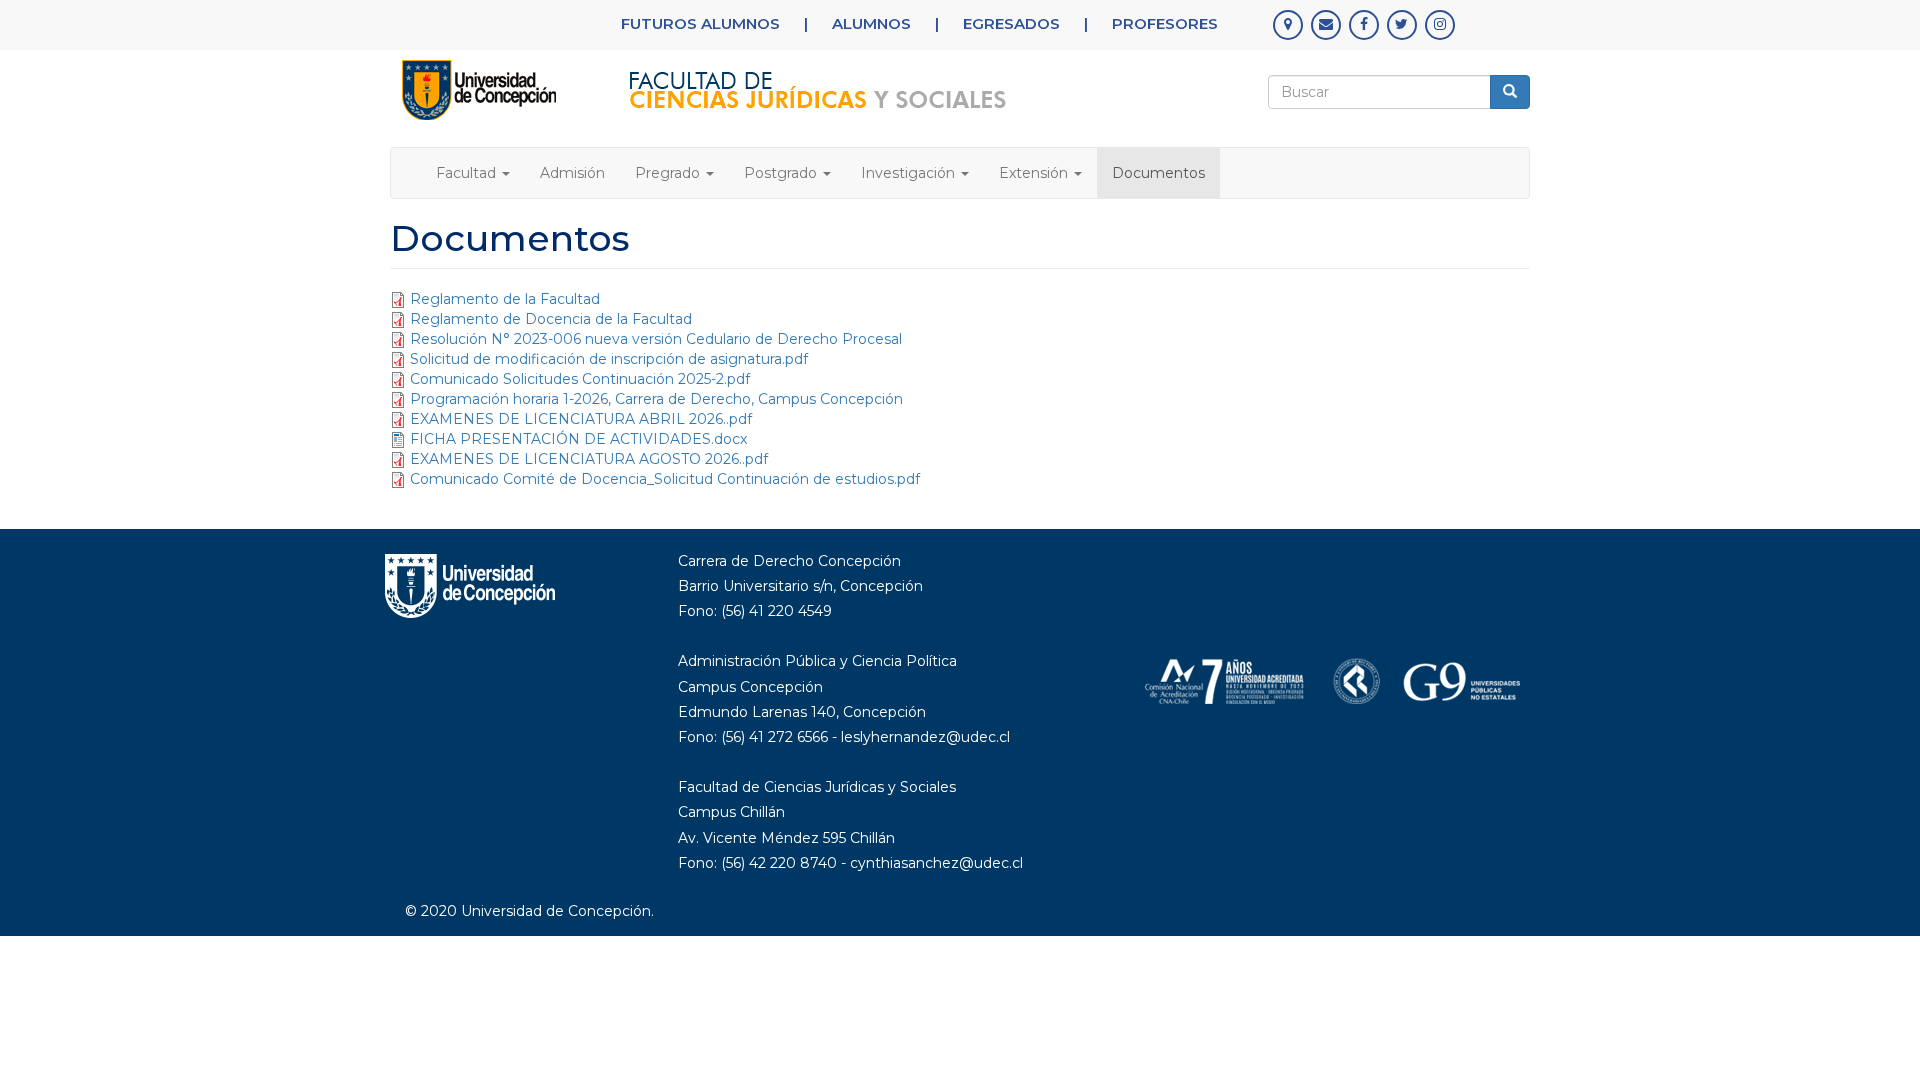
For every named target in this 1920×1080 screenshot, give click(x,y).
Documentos (1158, 173)
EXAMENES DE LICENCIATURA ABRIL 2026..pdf (581, 419)
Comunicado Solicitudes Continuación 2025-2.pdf (580, 379)
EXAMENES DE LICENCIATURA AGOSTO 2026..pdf (589, 459)
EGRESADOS (1011, 23)
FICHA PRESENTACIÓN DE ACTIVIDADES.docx (578, 439)
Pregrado (669, 173)
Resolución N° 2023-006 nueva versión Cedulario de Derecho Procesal (656, 339)
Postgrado (782, 173)
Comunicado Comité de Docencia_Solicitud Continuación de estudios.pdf (665, 479)
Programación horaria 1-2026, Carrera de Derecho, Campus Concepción (656, 399)
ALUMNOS (871, 23)
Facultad (468, 173)
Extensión (1035, 173)
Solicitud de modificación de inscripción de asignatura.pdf (609, 359)
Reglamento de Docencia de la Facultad (551, 319)
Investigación (910, 173)
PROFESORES (1165, 23)
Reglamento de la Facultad (505, 299)
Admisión (572, 173)
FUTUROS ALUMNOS (700, 23)
